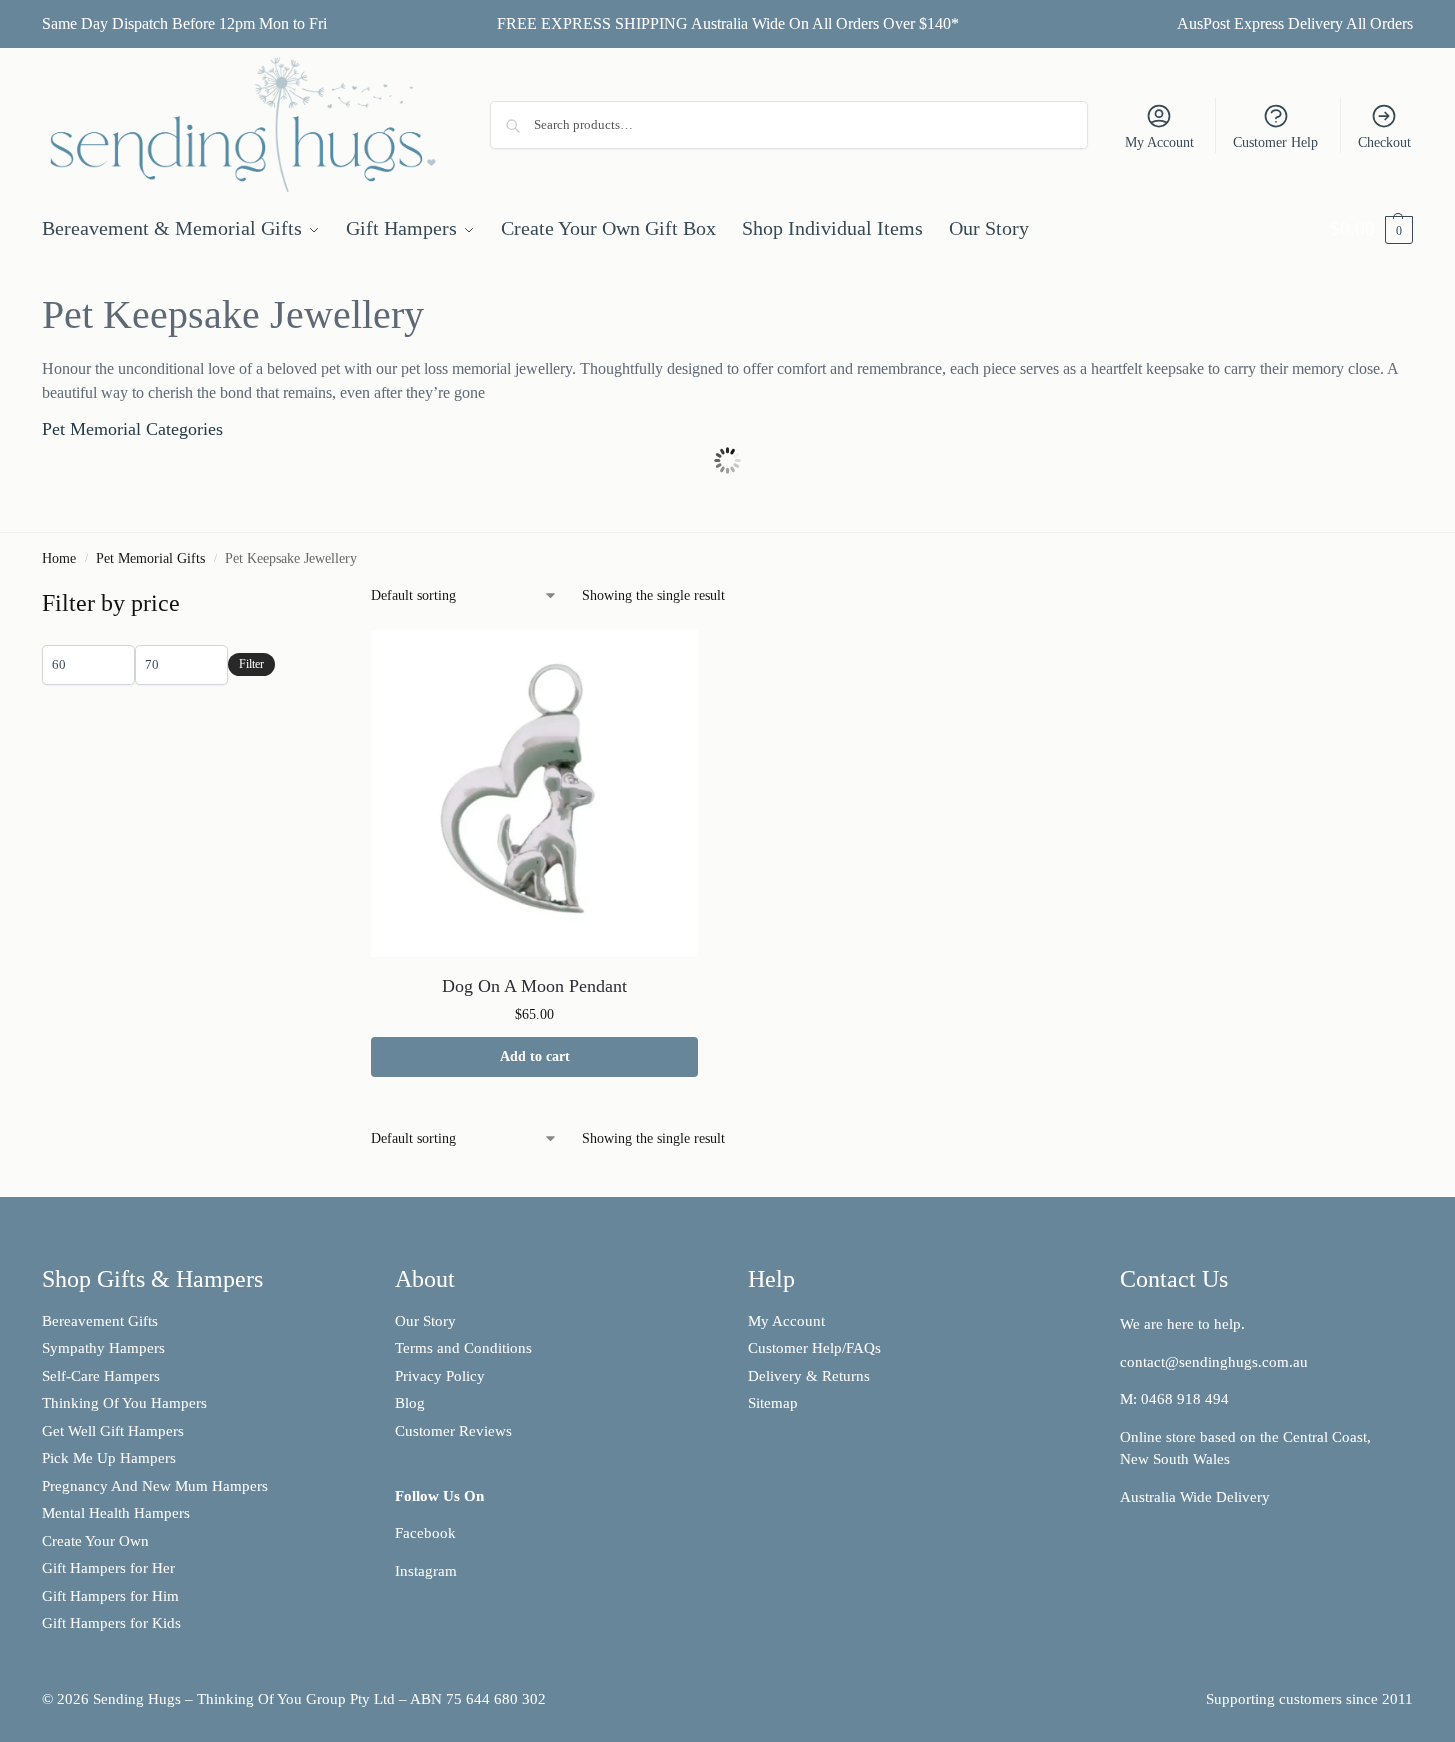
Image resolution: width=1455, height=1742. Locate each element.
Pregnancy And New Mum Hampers (155, 1486)
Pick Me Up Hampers (109, 1458)
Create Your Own (97, 1541)
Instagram (426, 1571)
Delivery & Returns (809, 1376)
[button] (1371, 228)
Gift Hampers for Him (110, 1596)
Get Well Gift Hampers (113, 1431)
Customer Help (1275, 142)
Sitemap (773, 1403)
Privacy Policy (440, 1376)
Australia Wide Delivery (1195, 1497)
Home (59, 558)
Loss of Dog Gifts (171, 475)
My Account (1159, 142)
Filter (251, 664)
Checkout (1384, 142)
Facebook (425, 1533)
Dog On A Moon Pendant (534, 986)
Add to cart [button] (535, 1056)
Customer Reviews (453, 1431)
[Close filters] (281, 598)
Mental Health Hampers (116, 1513)
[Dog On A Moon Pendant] (534, 793)
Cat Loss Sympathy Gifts (449, 475)
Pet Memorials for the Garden (727, 475)
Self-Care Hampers (101, 1376)
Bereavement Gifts (100, 1321)
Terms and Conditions (463, 1348)
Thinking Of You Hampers (124, 1403)
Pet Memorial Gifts (150, 558)
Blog (410, 1403)
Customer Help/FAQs (814, 1348)
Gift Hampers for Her (108, 1568)
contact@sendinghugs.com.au (1214, 1362)
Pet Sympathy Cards (1005, 475)
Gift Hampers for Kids (111, 1623)
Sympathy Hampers (103, 1348)
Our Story (425, 1321)
